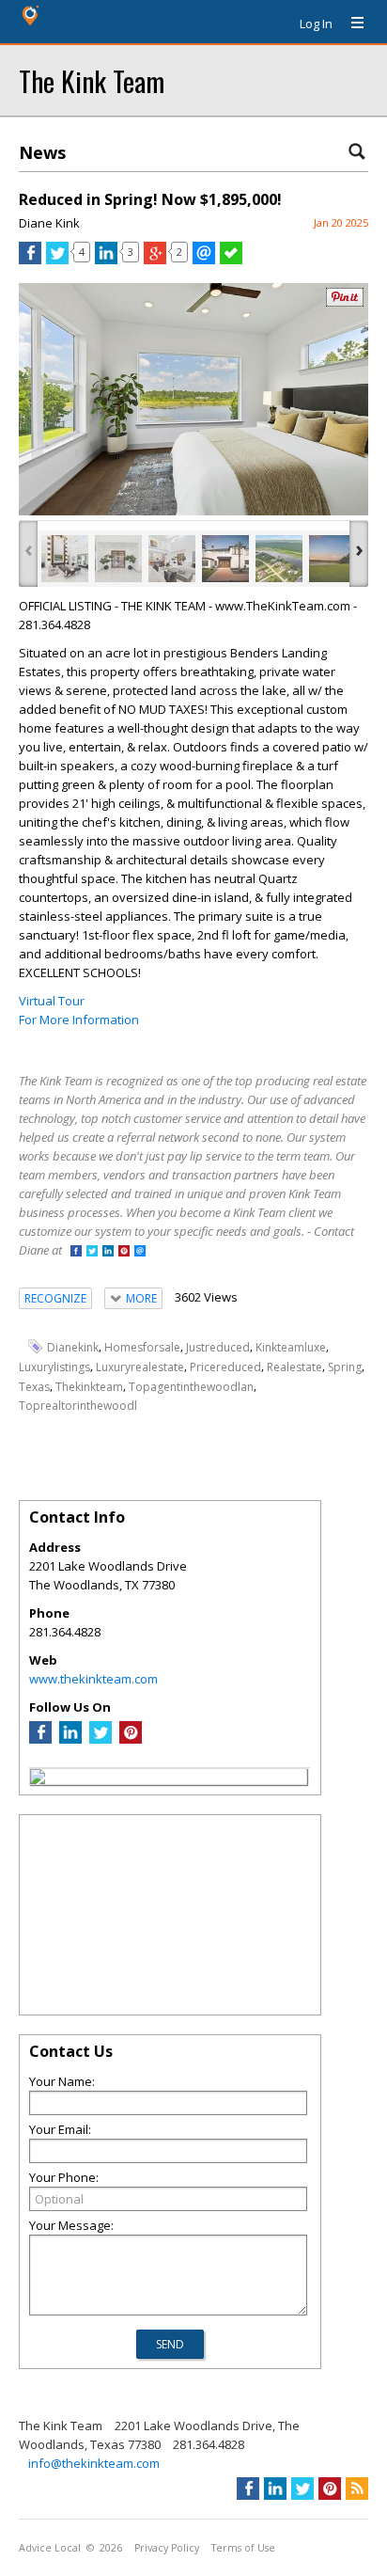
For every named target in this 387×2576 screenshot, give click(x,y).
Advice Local (50, 2548)
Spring (345, 1367)
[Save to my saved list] (231, 260)
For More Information (79, 1019)
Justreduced (218, 1347)
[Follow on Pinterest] (124, 1252)
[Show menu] (350, 24)
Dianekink (73, 1347)
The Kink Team (92, 80)
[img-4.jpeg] (225, 559)
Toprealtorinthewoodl (78, 1406)
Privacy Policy (167, 2548)
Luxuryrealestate (140, 1367)
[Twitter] (101, 1739)
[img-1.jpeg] (65, 559)
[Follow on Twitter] (92, 1252)
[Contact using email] (140, 1252)
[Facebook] (40, 1739)
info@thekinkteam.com (94, 2463)
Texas (34, 1387)
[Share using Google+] (155, 260)
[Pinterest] (131, 1739)
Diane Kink (49, 223)
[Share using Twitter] (57, 260)
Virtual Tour (52, 1001)
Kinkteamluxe (291, 1347)
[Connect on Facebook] (76, 1252)
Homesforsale (142, 1347)
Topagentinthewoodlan (191, 1387)
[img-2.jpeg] (118, 559)
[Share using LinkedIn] (106, 260)
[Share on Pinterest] (345, 302)
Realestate (294, 1367)
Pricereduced (225, 1367)
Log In (316, 24)
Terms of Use (243, 2548)
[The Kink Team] (38, 1779)
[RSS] (357, 2489)
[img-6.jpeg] (333, 559)
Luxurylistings (54, 1367)
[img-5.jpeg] (279, 559)
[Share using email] (204, 260)
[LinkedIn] (70, 1739)
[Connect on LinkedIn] (108, 1252)
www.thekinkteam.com (93, 1679)
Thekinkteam (89, 1387)
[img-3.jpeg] (172, 559)
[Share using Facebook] (30, 260)
